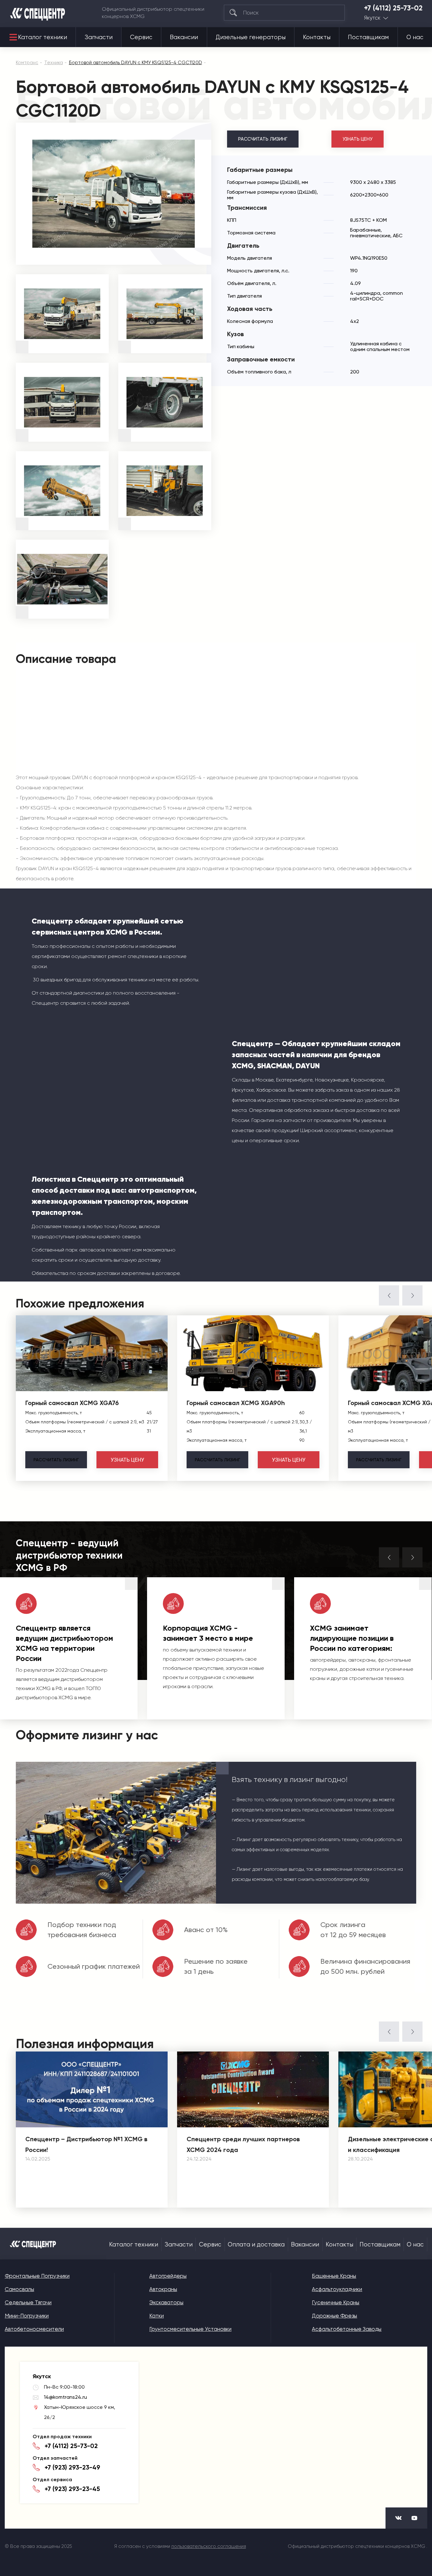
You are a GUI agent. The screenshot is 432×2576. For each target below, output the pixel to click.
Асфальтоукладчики (337, 2289)
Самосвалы (19, 2289)
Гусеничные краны (336, 2302)
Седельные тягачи (28, 2302)
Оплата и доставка (256, 2245)
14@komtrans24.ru (65, 2397)
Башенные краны (334, 2276)
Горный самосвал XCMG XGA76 (72, 1403)
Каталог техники (43, 37)
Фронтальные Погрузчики (37, 2276)
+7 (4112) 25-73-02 (393, 8)
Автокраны (163, 2289)
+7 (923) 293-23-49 (72, 2467)
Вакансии (184, 37)
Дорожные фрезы (334, 2316)
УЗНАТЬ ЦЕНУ (358, 139)
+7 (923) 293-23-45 (72, 2489)
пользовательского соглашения (209, 2546)
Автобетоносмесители (34, 2329)
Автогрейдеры (168, 2276)
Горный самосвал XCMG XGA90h (236, 1403)
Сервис (141, 37)
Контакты (317, 37)
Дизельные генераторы (251, 37)
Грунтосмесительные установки (190, 2329)
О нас (415, 37)
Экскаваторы (166, 2302)
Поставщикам (368, 37)
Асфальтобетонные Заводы (347, 2329)
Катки (157, 2316)
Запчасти (99, 37)
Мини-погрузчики (27, 2316)
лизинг (56, 1460)
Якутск (372, 18)
